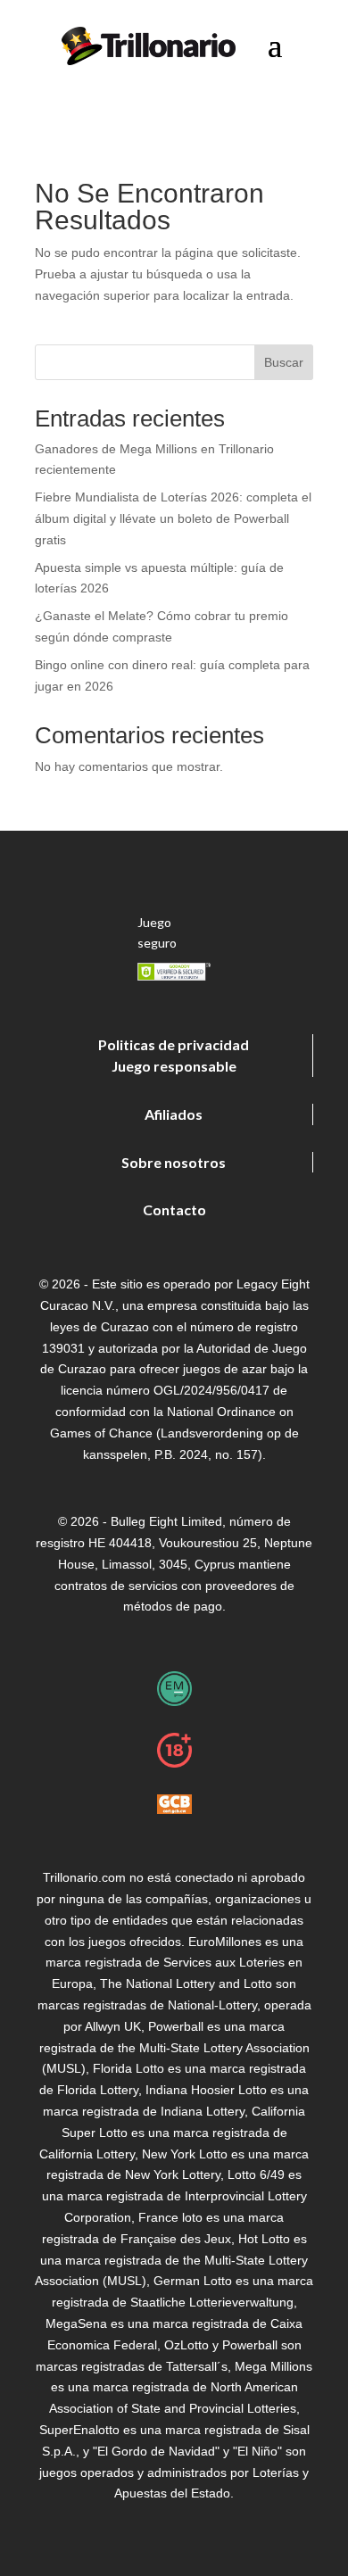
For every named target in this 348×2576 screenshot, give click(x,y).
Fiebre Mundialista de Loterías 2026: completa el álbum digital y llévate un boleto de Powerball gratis (173, 518)
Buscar (284, 362)
